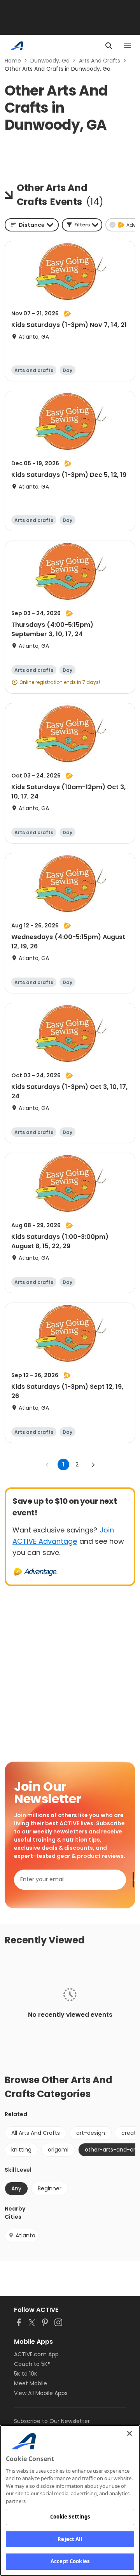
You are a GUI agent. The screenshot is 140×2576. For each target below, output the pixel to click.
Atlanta (25, 2235)
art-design (91, 2133)
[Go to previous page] (47, 1465)
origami (58, 2150)
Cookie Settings (70, 2517)
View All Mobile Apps (41, 2393)
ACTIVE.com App (36, 2354)
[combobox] (32, 225)
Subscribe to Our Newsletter (52, 2421)
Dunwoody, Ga (50, 61)
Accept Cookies (70, 2561)
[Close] (129, 2433)
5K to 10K (26, 2374)
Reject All (70, 2539)
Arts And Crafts (100, 61)
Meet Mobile (31, 2383)
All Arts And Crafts (36, 2133)
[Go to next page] (93, 1465)
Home (13, 61)
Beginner (50, 2188)
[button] (82, 225)
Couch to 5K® (32, 2364)
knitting (21, 2150)
